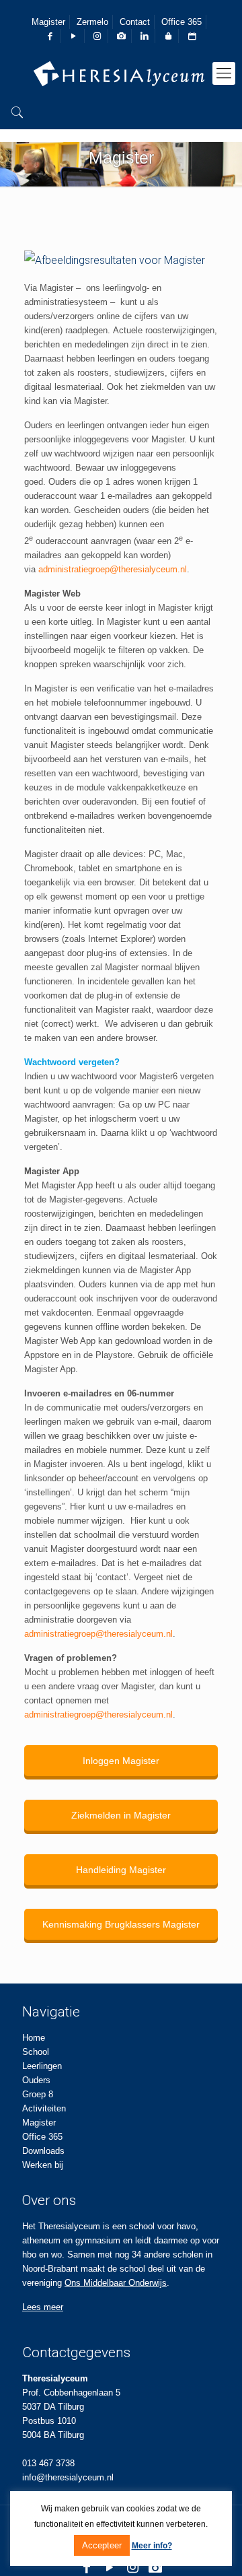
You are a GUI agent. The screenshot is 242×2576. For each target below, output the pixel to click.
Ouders (36, 2080)
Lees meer (43, 2307)
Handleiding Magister (121, 1870)
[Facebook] (87, 2567)
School (36, 2052)
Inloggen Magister (121, 1761)
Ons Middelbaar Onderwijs (116, 2283)
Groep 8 (38, 2094)
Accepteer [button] (102, 2545)
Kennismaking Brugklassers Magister (121, 1924)
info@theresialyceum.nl (68, 2477)
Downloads (43, 2151)
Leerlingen (42, 2066)
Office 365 (182, 22)
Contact (135, 22)
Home (34, 2038)
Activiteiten (44, 2108)
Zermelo (92, 22)
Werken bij (43, 2165)
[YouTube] (110, 2567)
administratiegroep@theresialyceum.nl (113, 569)
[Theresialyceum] (121, 73)
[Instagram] (132, 2567)
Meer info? (152, 2546)
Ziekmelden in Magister (121, 1815)
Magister (48, 22)
